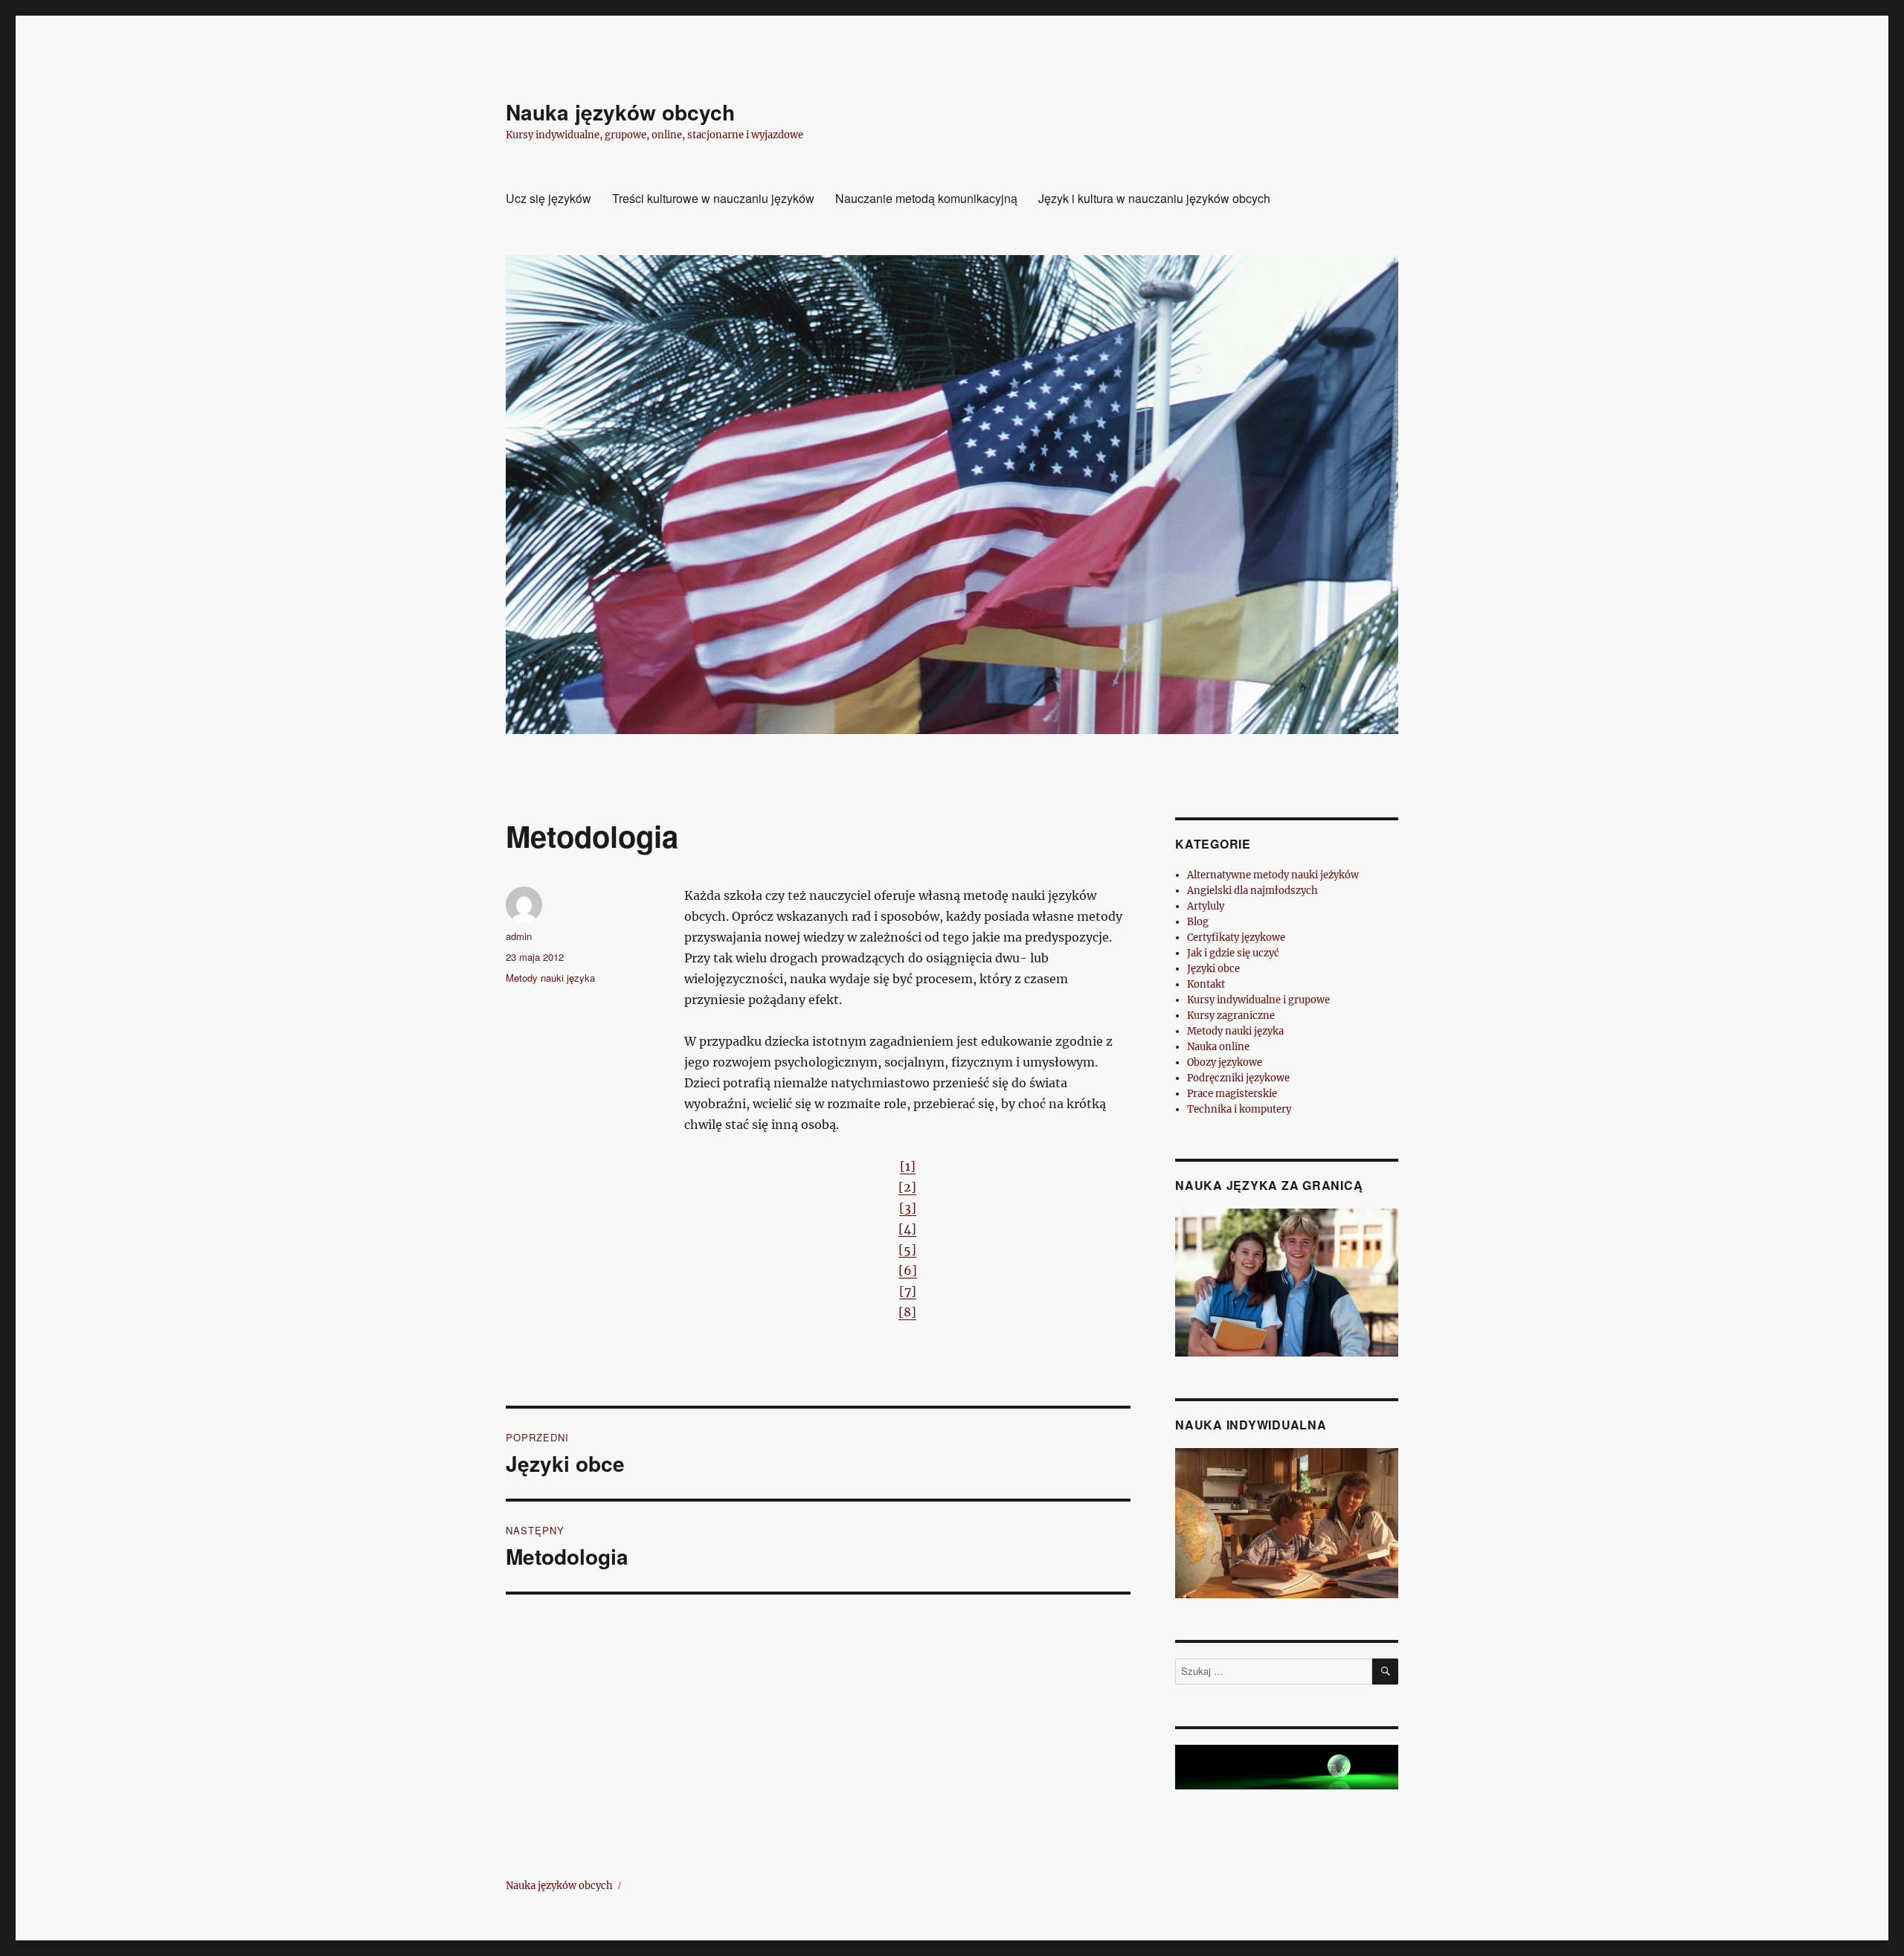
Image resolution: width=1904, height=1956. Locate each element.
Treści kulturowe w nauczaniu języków (713, 198)
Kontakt (1206, 984)
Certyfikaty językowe (1236, 937)
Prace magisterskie (1232, 1094)
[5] (907, 1249)
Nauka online (1218, 1047)
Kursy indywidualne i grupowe (1258, 1000)
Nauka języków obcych (620, 112)
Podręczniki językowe (1238, 1078)
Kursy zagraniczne (1231, 1016)
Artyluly (1206, 906)
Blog (1198, 922)
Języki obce (1213, 969)
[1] (908, 1166)
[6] (908, 1270)
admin (519, 936)
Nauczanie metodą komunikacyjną (926, 198)
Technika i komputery (1239, 1109)
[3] (908, 1208)
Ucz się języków (549, 198)
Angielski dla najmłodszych (1252, 891)
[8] (907, 1312)
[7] (908, 1291)
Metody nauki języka (550, 978)
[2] (907, 1187)
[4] (907, 1229)
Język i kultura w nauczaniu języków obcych (1154, 198)
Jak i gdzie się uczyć (1233, 953)
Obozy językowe (1225, 1062)
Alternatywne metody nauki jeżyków (1273, 875)
